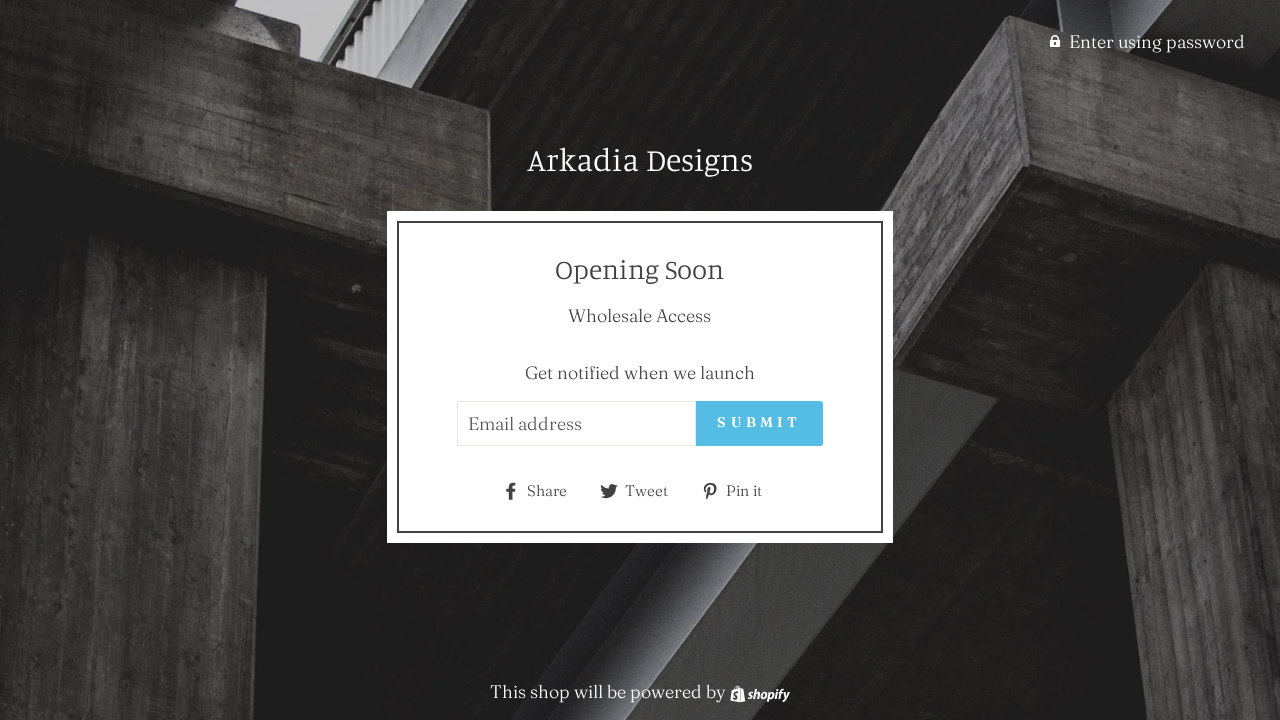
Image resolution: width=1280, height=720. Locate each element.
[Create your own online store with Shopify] (760, 691)
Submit (759, 422)
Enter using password (1157, 41)
